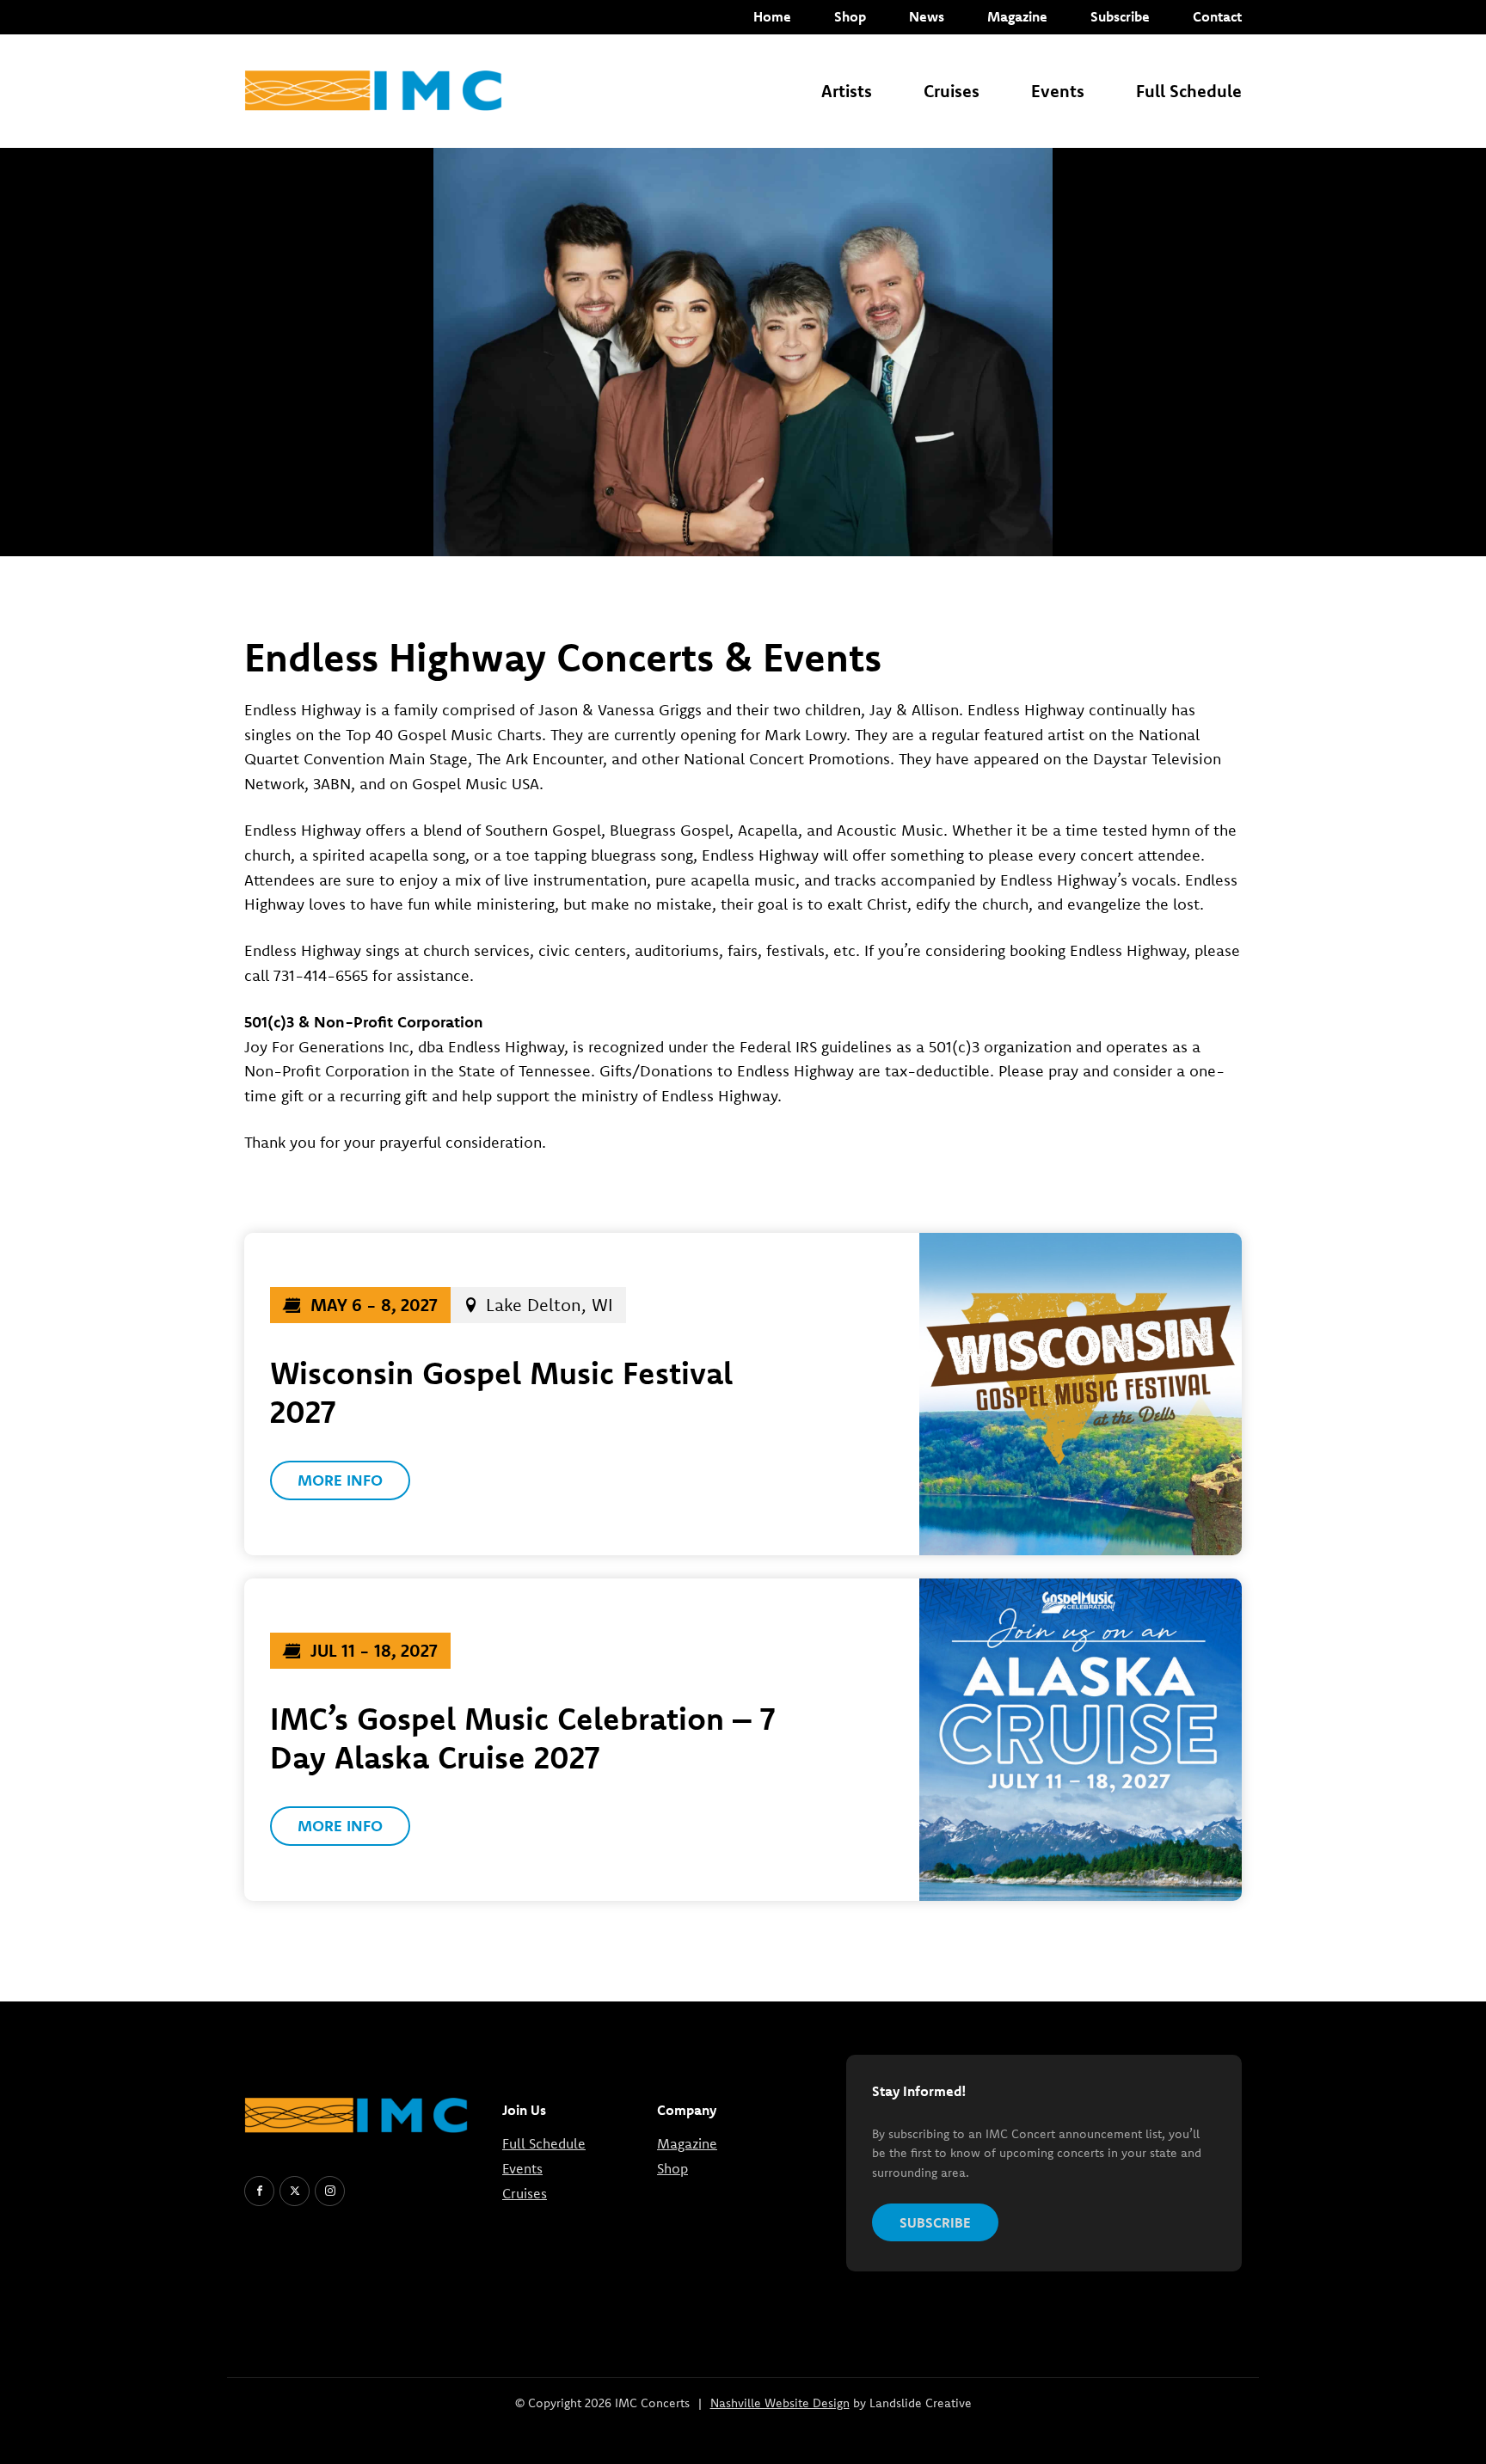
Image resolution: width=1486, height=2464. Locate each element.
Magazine (1017, 16)
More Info (340, 1480)
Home (772, 16)
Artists (847, 91)
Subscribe (1120, 16)
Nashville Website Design (780, 2403)
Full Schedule (1189, 91)
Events (1058, 91)
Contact (1217, 16)
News (927, 16)
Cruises (952, 91)
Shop (850, 16)
